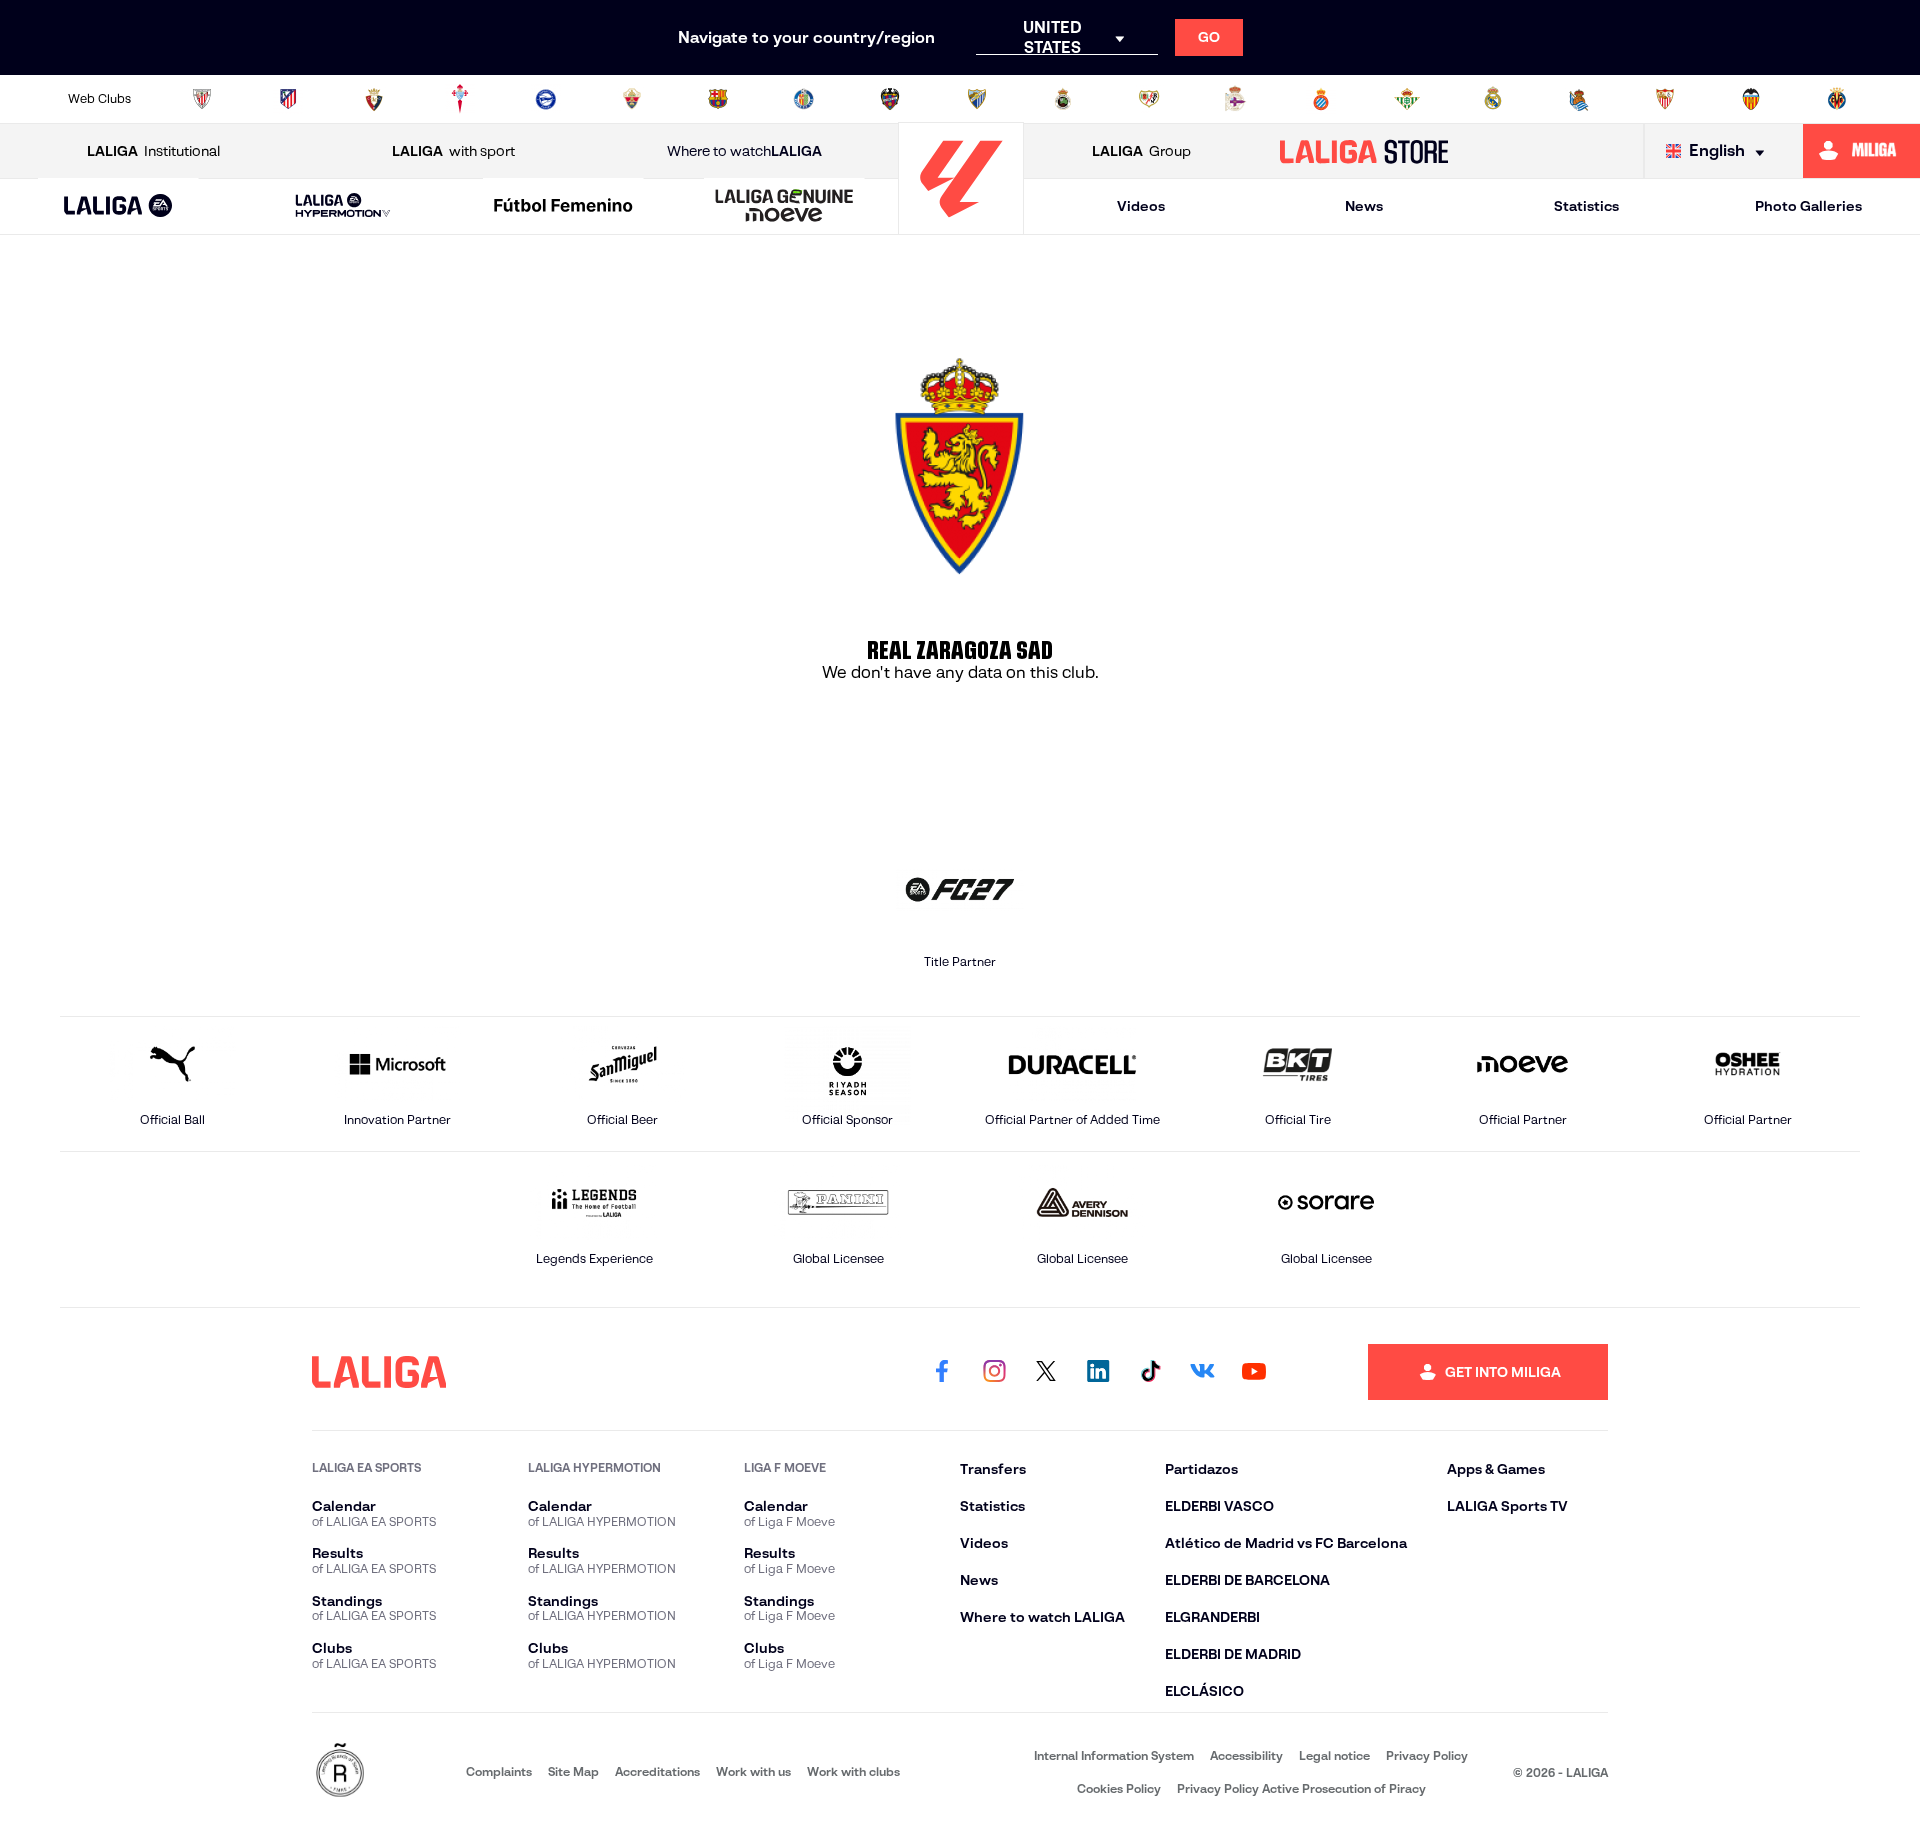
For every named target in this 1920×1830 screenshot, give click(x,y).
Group (1141, 151)
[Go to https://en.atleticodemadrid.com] (288, 99)
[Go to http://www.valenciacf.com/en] (1751, 99)
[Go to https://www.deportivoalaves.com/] (546, 99)
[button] (118, 206)
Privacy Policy (1427, 1755)
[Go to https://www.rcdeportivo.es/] (1235, 99)
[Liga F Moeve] (564, 207)
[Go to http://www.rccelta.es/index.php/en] (460, 99)
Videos (1141, 206)
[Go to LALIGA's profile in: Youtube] (1254, 1372)
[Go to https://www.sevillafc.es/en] (1665, 99)
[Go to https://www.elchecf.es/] (632, 99)
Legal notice (1334, 1755)
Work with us (753, 1771)
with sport (453, 151)
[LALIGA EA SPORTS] (118, 207)
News (1364, 206)
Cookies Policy (1119, 1788)
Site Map (573, 1771)
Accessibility (1246, 1755)
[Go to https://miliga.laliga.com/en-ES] (1861, 151)
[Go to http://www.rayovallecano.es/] (1149, 99)
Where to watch (744, 151)
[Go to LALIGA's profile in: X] (1046, 1372)
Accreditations (657, 1771)
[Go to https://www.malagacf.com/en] (977, 99)
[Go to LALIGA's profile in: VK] (1202, 1372)
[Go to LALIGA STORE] (1364, 151)
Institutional (153, 151)
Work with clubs (853, 1771)
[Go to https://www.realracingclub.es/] (1063, 99)
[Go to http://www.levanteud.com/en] (890, 99)
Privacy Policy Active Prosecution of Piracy (1301, 1788)
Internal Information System (1114, 1755)
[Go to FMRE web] (340, 1771)
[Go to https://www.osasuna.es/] (374, 99)
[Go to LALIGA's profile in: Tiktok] (1150, 1372)
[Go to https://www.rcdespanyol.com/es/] (1321, 99)
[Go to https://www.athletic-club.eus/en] (202, 99)
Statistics (1586, 206)
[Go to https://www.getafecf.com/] (804, 99)
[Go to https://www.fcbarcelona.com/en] (718, 99)
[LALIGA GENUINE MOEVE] (784, 207)
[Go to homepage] (961, 225)
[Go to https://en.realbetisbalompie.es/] (1407, 99)
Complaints (499, 1771)
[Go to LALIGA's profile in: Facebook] (942, 1372)
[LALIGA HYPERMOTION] (343, 206)
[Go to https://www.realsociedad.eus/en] (1579, 99)
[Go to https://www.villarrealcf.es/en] (1837, 99)
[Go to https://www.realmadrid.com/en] (1493, 99)
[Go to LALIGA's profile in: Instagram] (994, 1372)
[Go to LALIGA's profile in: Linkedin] (1098, 1372)
